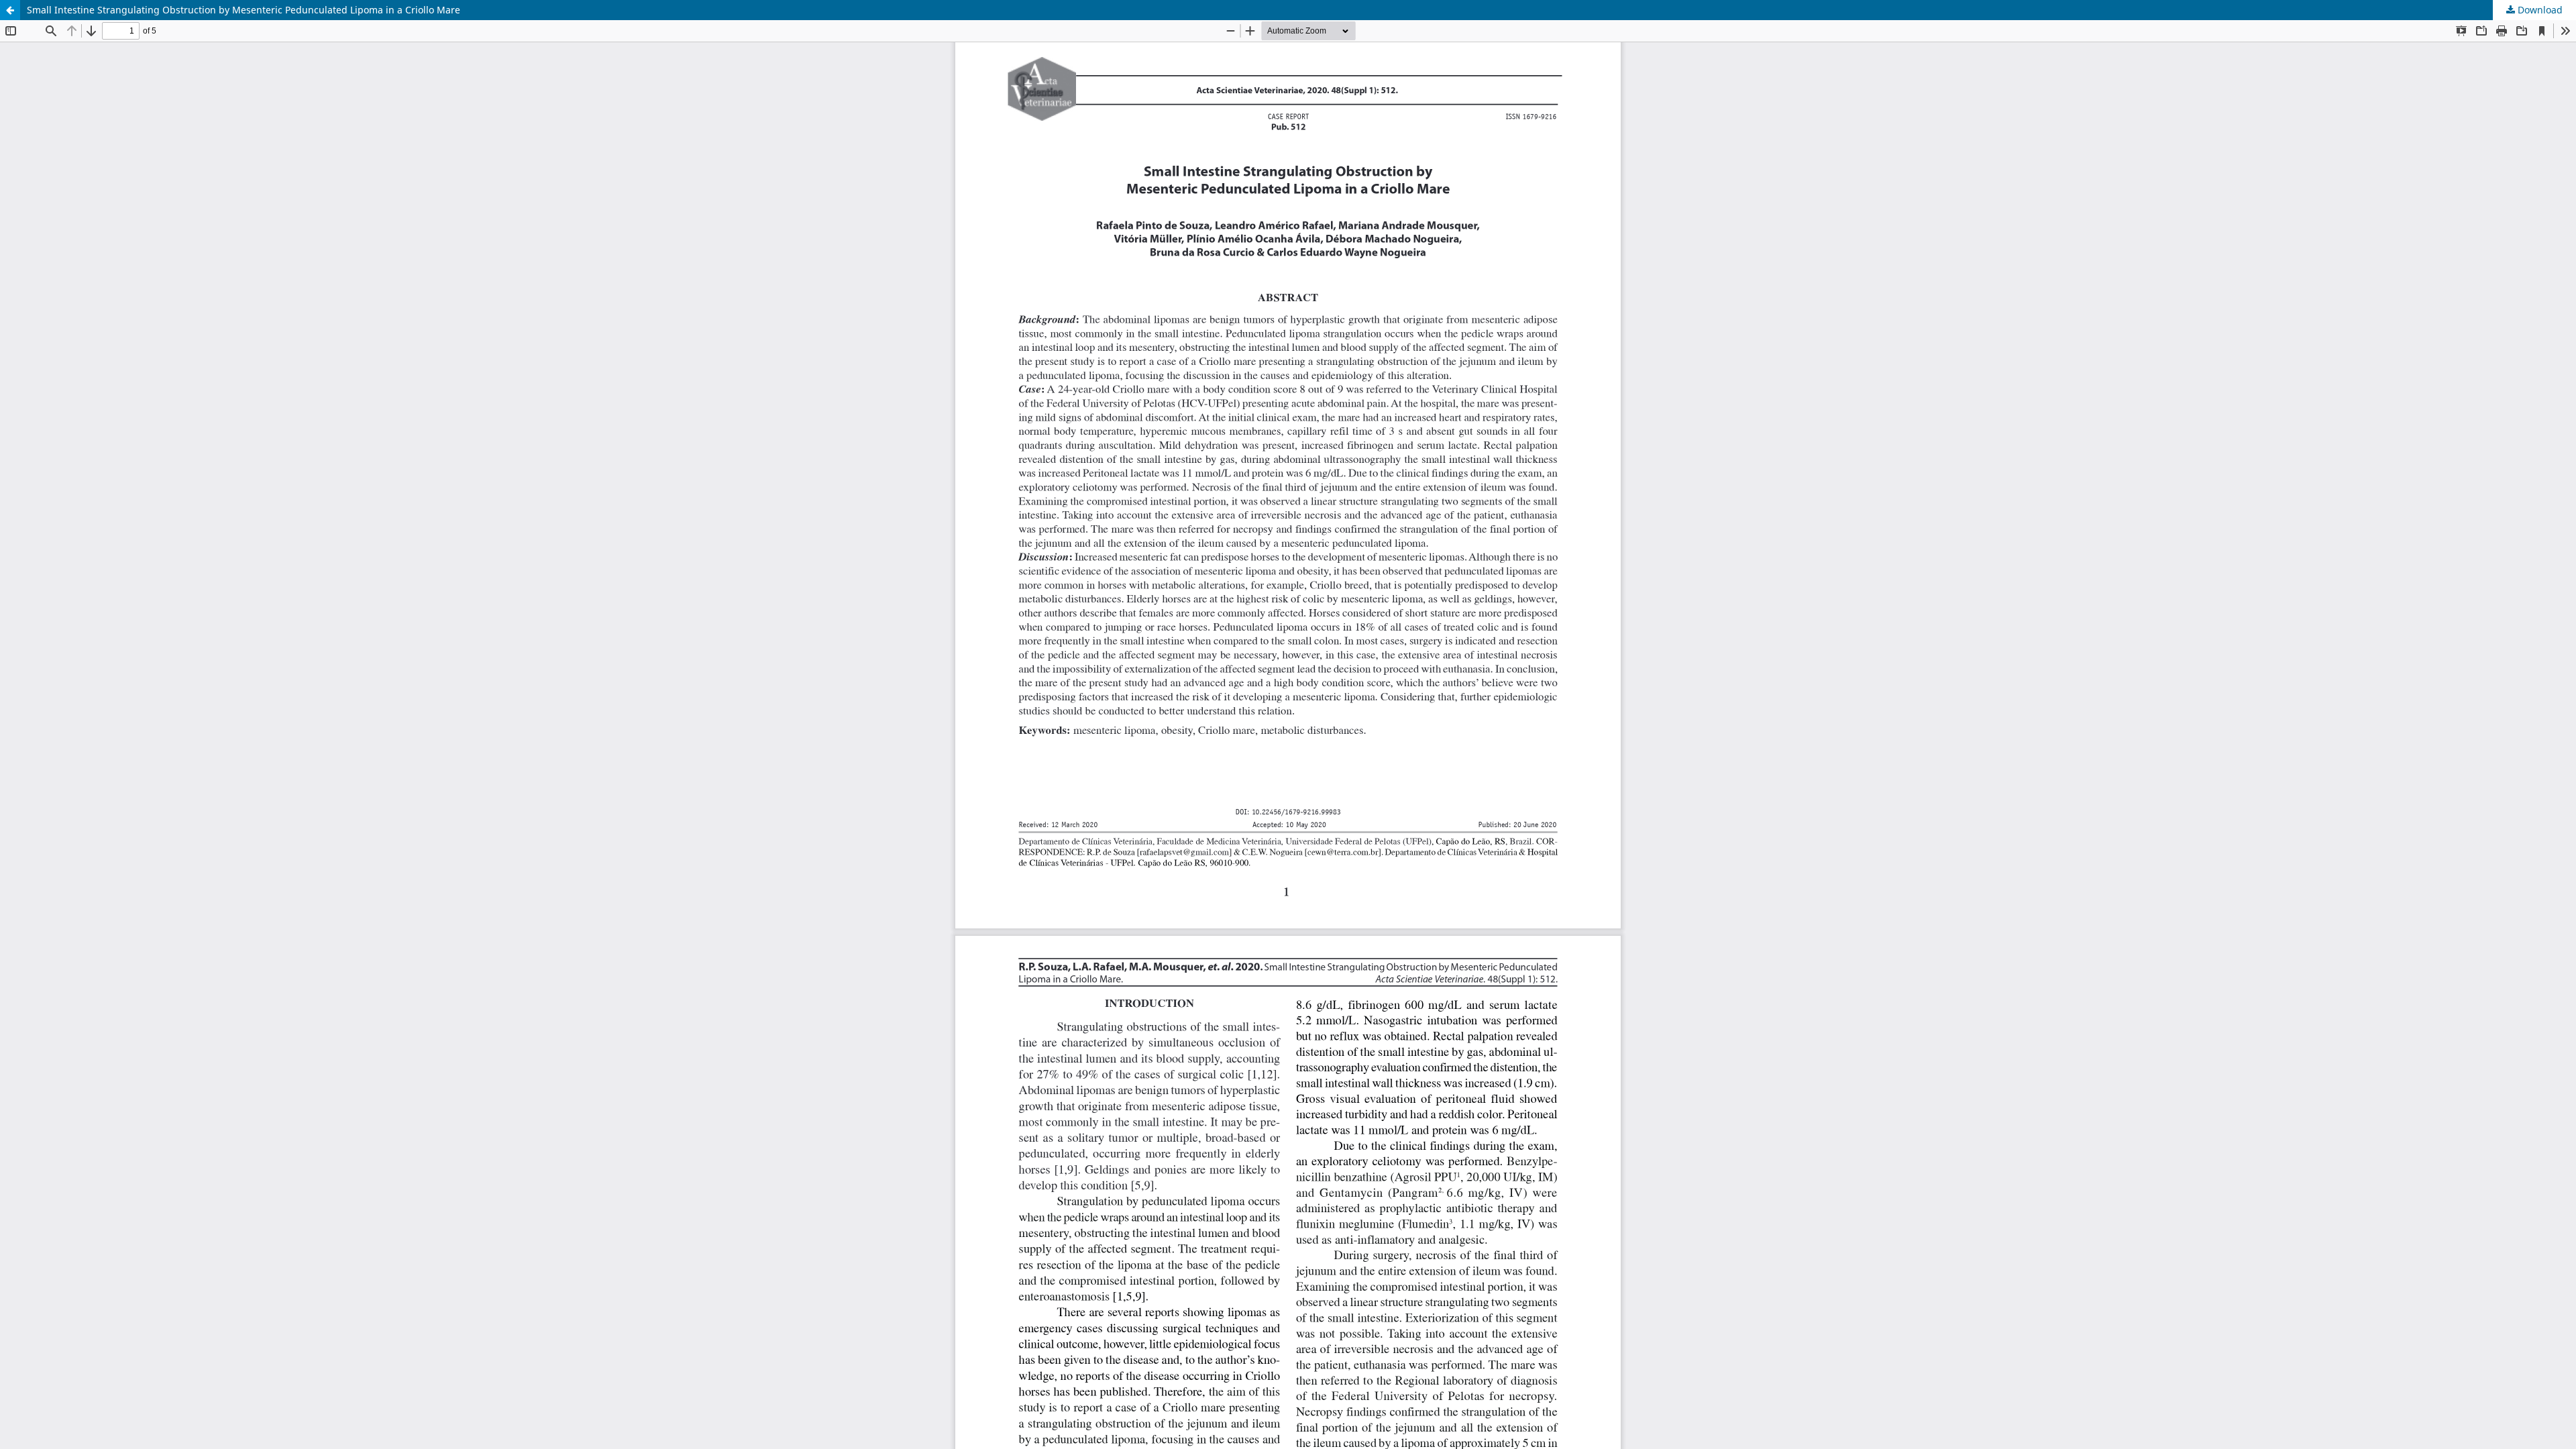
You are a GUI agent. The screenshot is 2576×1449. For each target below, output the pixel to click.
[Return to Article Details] (10, 10)
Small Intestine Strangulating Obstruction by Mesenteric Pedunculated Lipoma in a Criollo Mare (244, 10)
